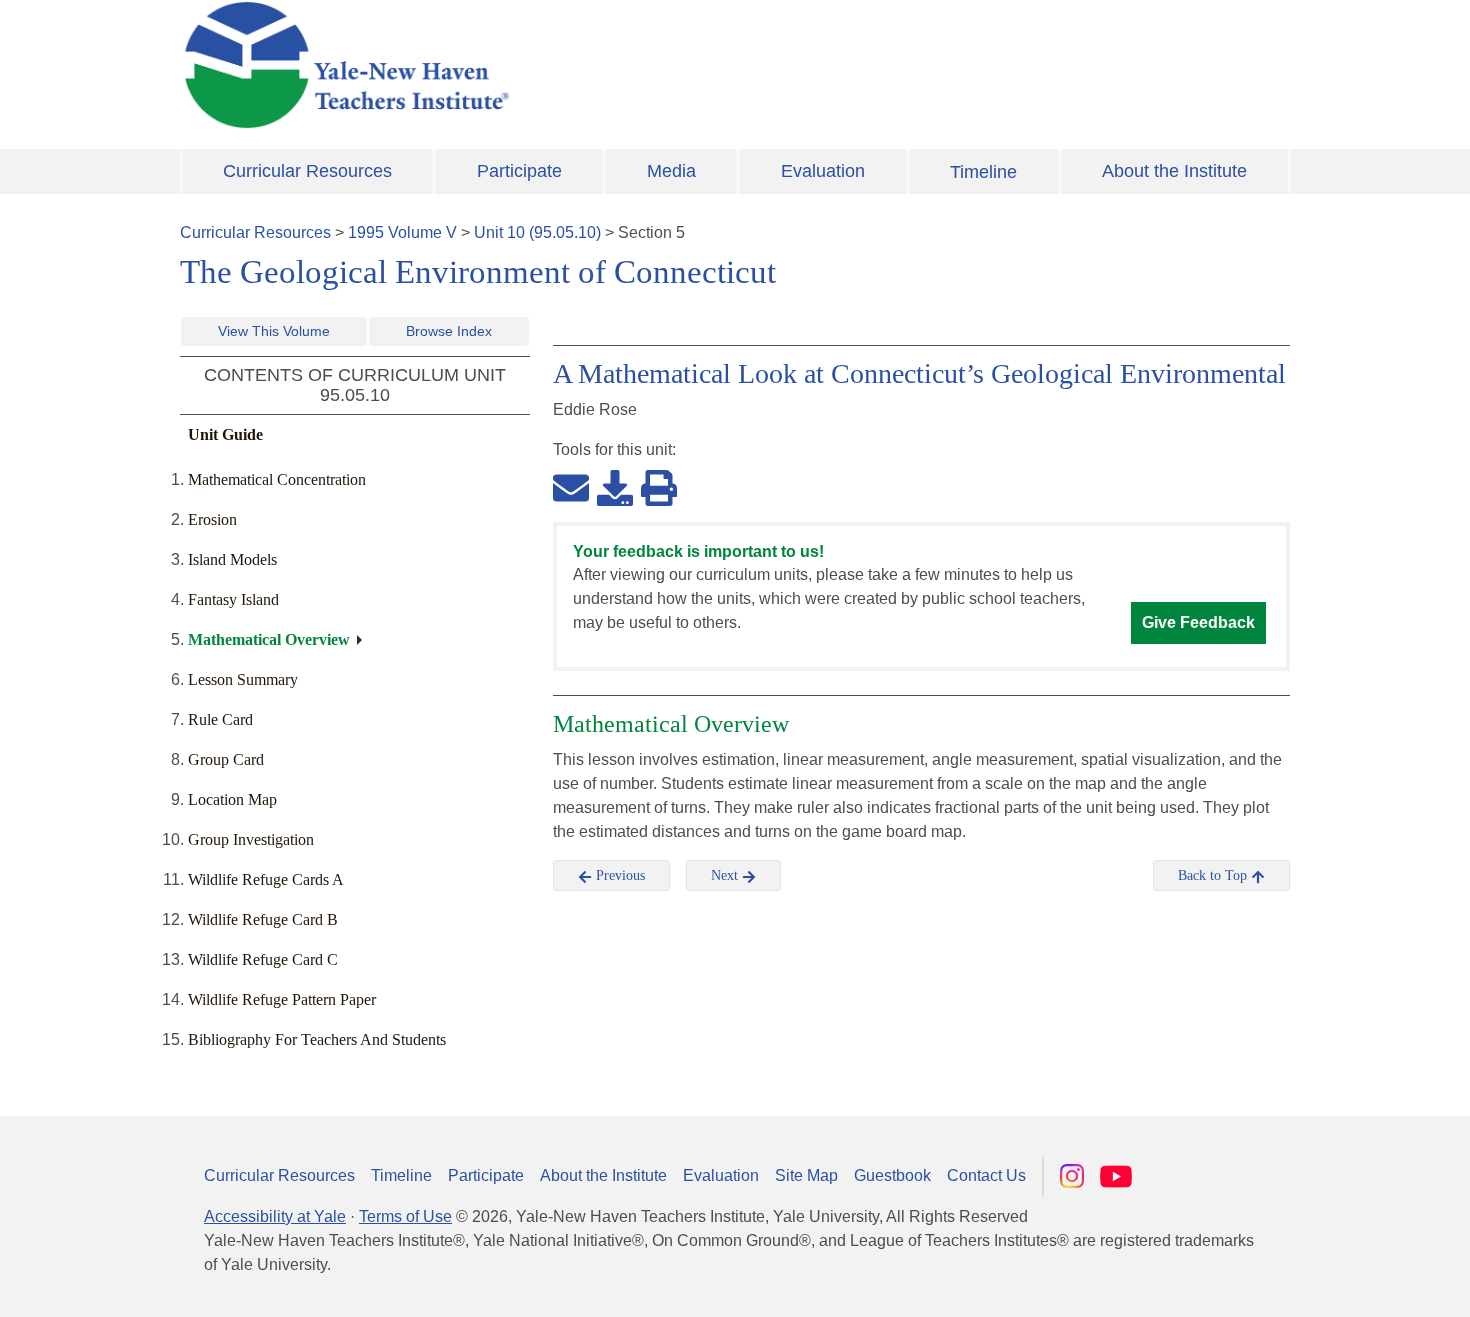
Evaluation (823, 171)
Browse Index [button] (449, 331)
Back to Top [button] (1214, 875)
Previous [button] (618, 875)
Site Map (806, 1175)
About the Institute (1174, 171)
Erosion (212, 519)
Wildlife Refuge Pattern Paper (282, 999)
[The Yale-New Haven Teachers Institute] (545, 65)
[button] (1355, 1282)
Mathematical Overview (269, 639)
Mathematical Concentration (277, 479)
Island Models (232, 559)
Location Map (232, 799)
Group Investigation (251, 839)
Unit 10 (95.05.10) (537, 232)
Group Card (226, 759)
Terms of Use (405, 1216)
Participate (519, 171)
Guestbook (892, 1175)
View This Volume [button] (274, 331)
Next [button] (726, 875)
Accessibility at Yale (275, 1216)
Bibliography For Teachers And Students (317, 1039)
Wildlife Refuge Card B (263, 919)
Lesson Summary (243, 679)
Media (671, 171)
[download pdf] (615, 487)
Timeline (983, 172)
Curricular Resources (307, 171)
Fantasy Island (233, 599)
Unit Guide (225, 434)
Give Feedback (1198, 622)
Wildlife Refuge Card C (263, 959)
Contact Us (986, 1175)
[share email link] (571, 487)
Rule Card (220, 719)
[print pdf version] (659, 487)
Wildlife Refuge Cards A (266, 879)
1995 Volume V (402, 232)
